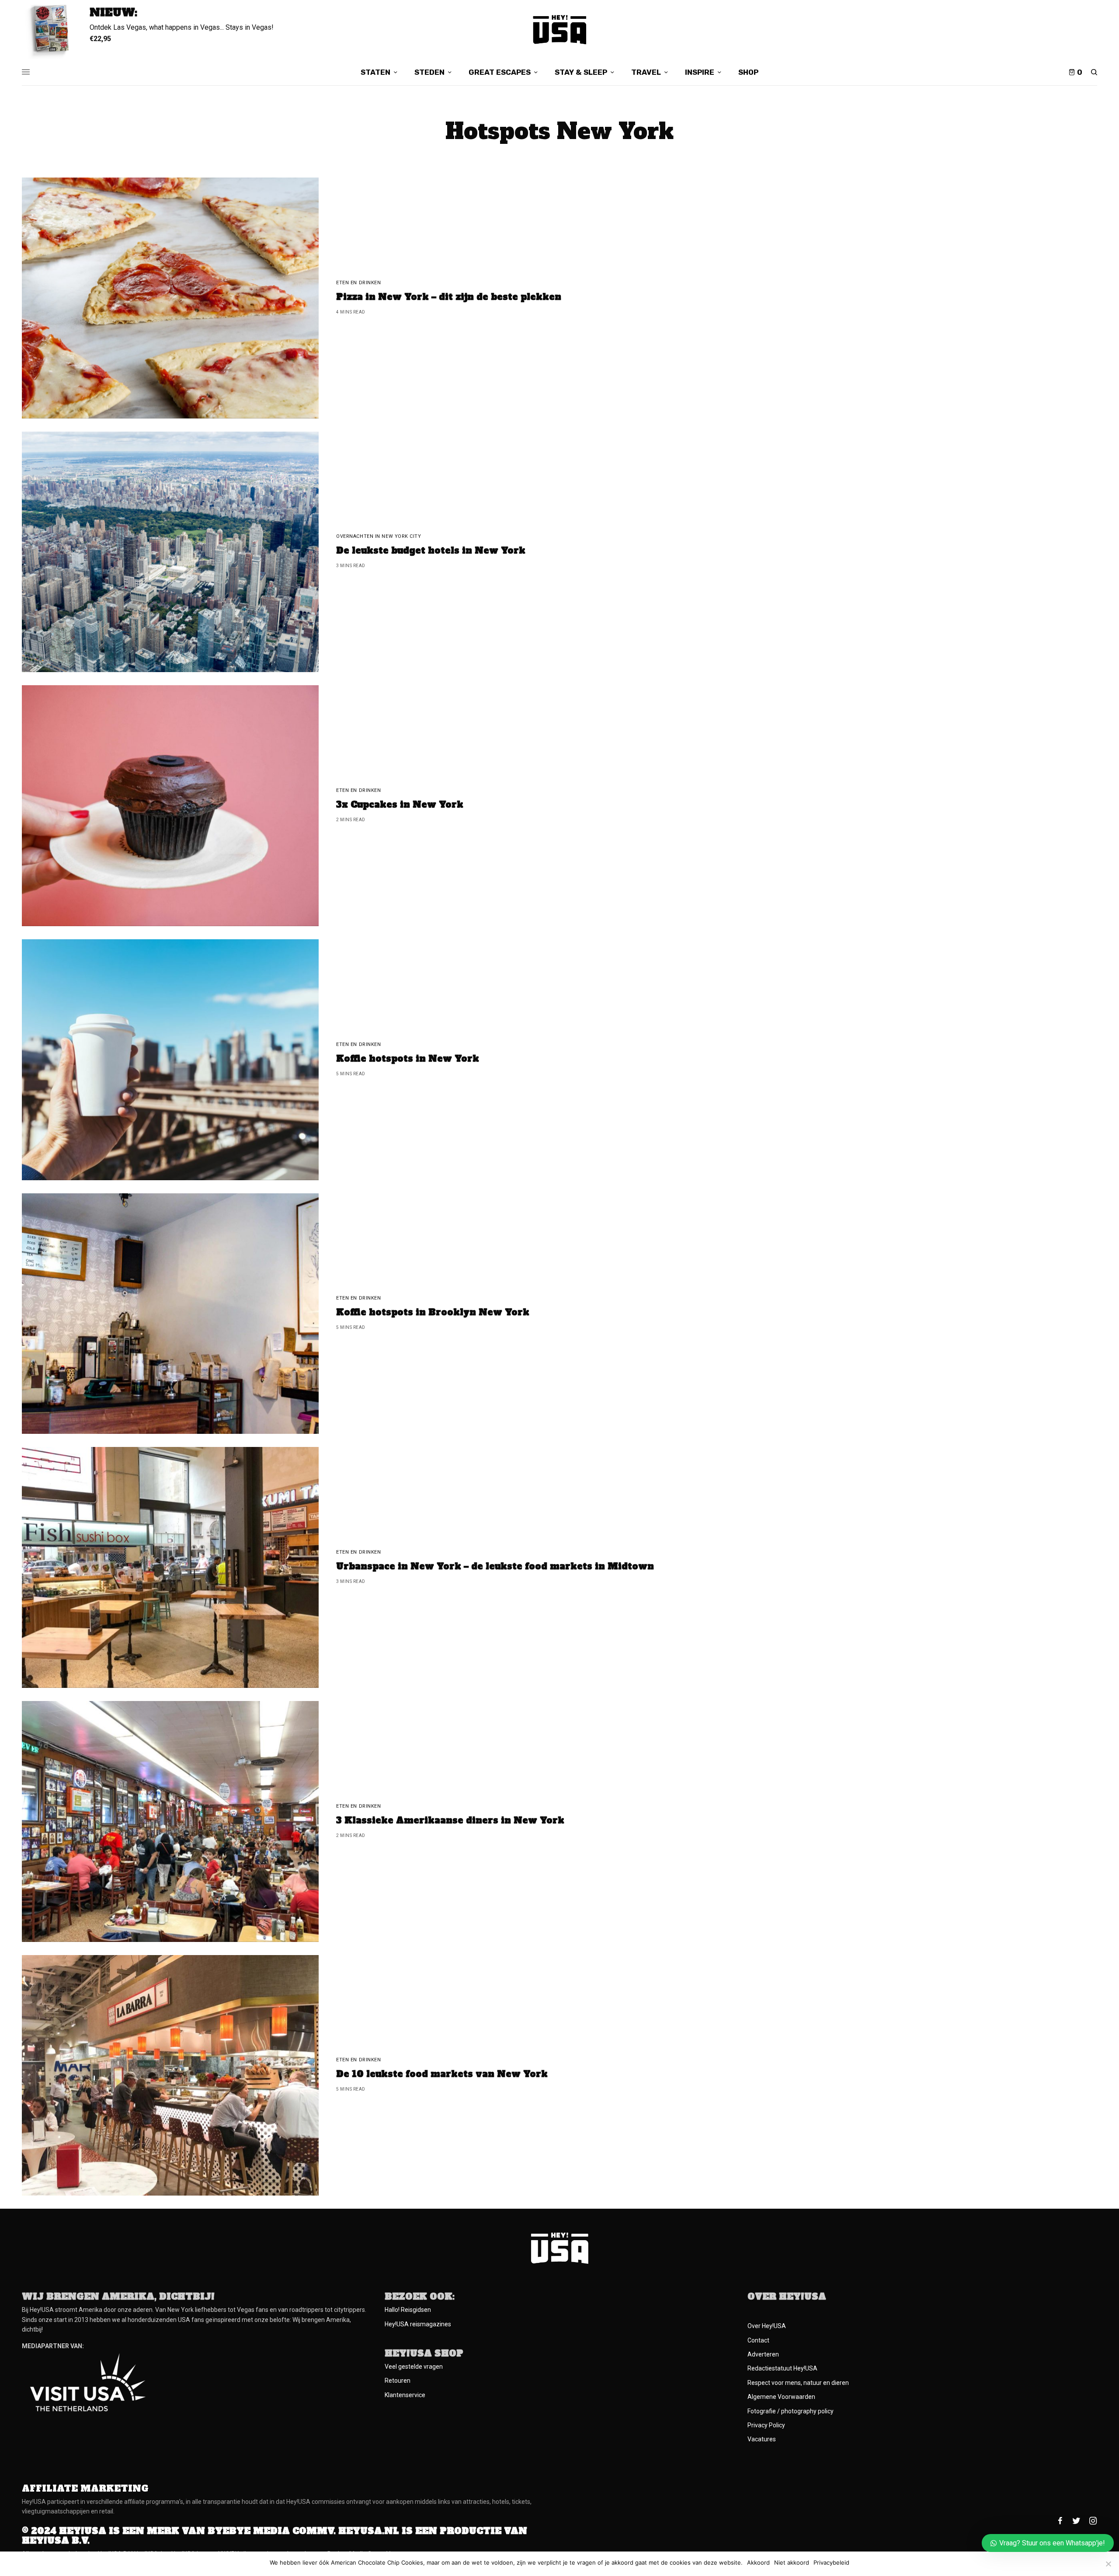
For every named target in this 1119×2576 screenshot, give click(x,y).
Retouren (398, 2381)
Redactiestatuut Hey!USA (782, 2368)
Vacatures (762, 2439)
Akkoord (758, 2563)
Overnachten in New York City (379, 536)
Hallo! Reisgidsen (408, 2310)
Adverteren (763, 2354)
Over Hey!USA (767, 2326)
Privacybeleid (831, 2563)
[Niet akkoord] (1108, 2564)
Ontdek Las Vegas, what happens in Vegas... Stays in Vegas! (182, 27)
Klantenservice (405, 2395)
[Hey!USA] (560, 30)
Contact (758, 2340)
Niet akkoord (792, 2563)
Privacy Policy (766, 2425)
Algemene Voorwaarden (781, 2397)
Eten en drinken (358, 283)
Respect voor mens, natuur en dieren (798, 2383)
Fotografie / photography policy (791, 2411)
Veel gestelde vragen (414, 2367)
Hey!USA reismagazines (418, 2324)
